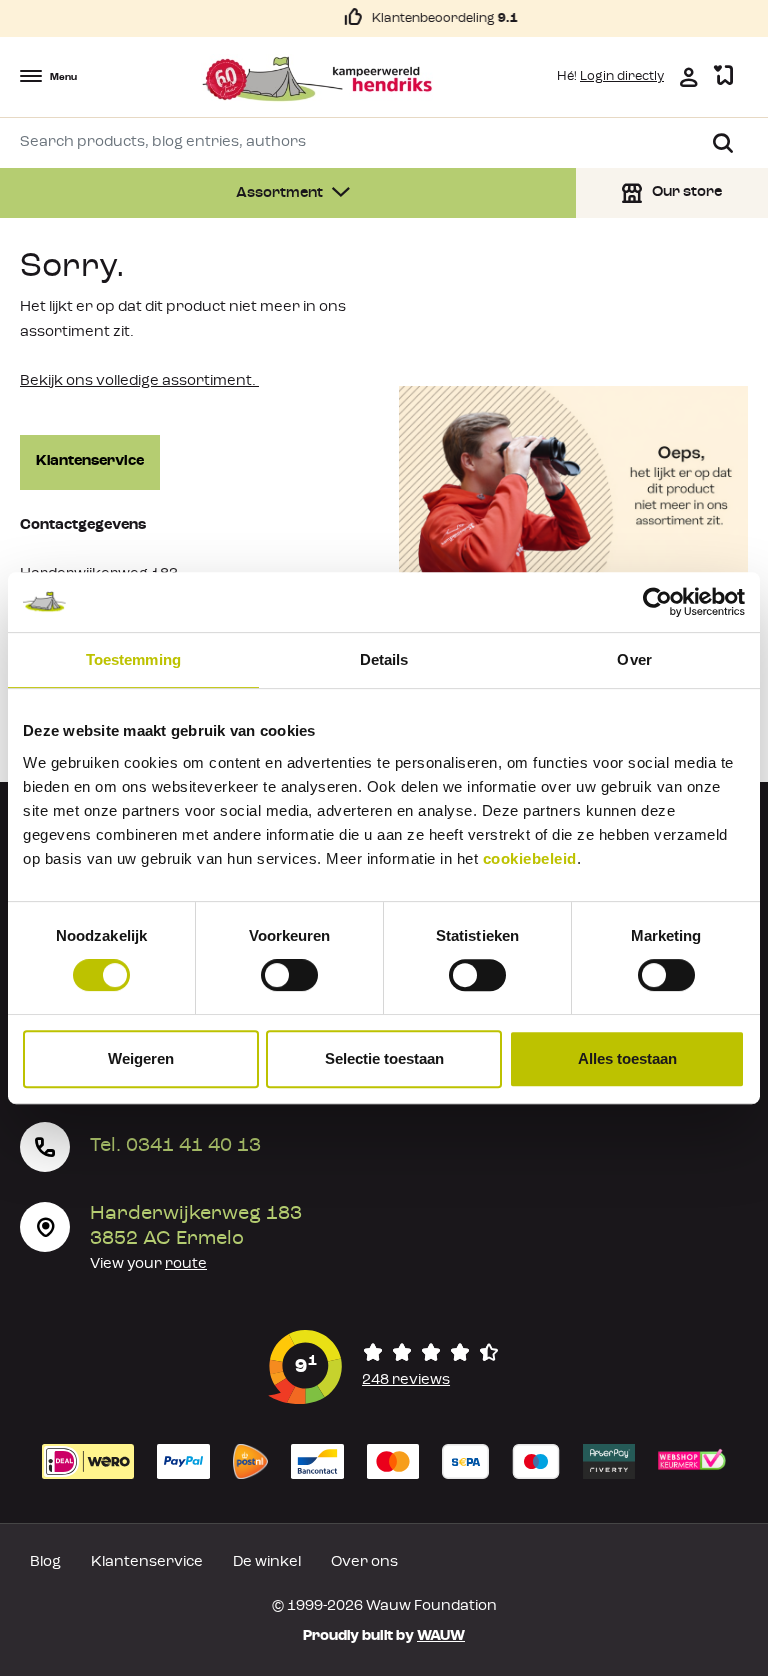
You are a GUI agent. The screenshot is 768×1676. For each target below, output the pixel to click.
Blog (45, 1562)
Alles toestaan (627, 1058)
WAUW (441, 1636)
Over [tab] (634, 659)
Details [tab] (384, 659)
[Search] (723, 143)
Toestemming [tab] (133, 659)
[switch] (289, 975)
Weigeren (141, 1058)
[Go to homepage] (317, 79)
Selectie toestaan (384, 1058)
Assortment (281, 193)
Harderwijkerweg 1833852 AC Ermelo (196, 1226)
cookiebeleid (530, 858)
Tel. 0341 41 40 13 (175, 1146)
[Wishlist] (723, 76)
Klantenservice (90, 461)
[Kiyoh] (384, 1367)
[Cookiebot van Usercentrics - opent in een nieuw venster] (657, 602)
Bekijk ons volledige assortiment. (139, 381)
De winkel (267, 1562)
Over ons (364, 1562)
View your (148, 1264)
